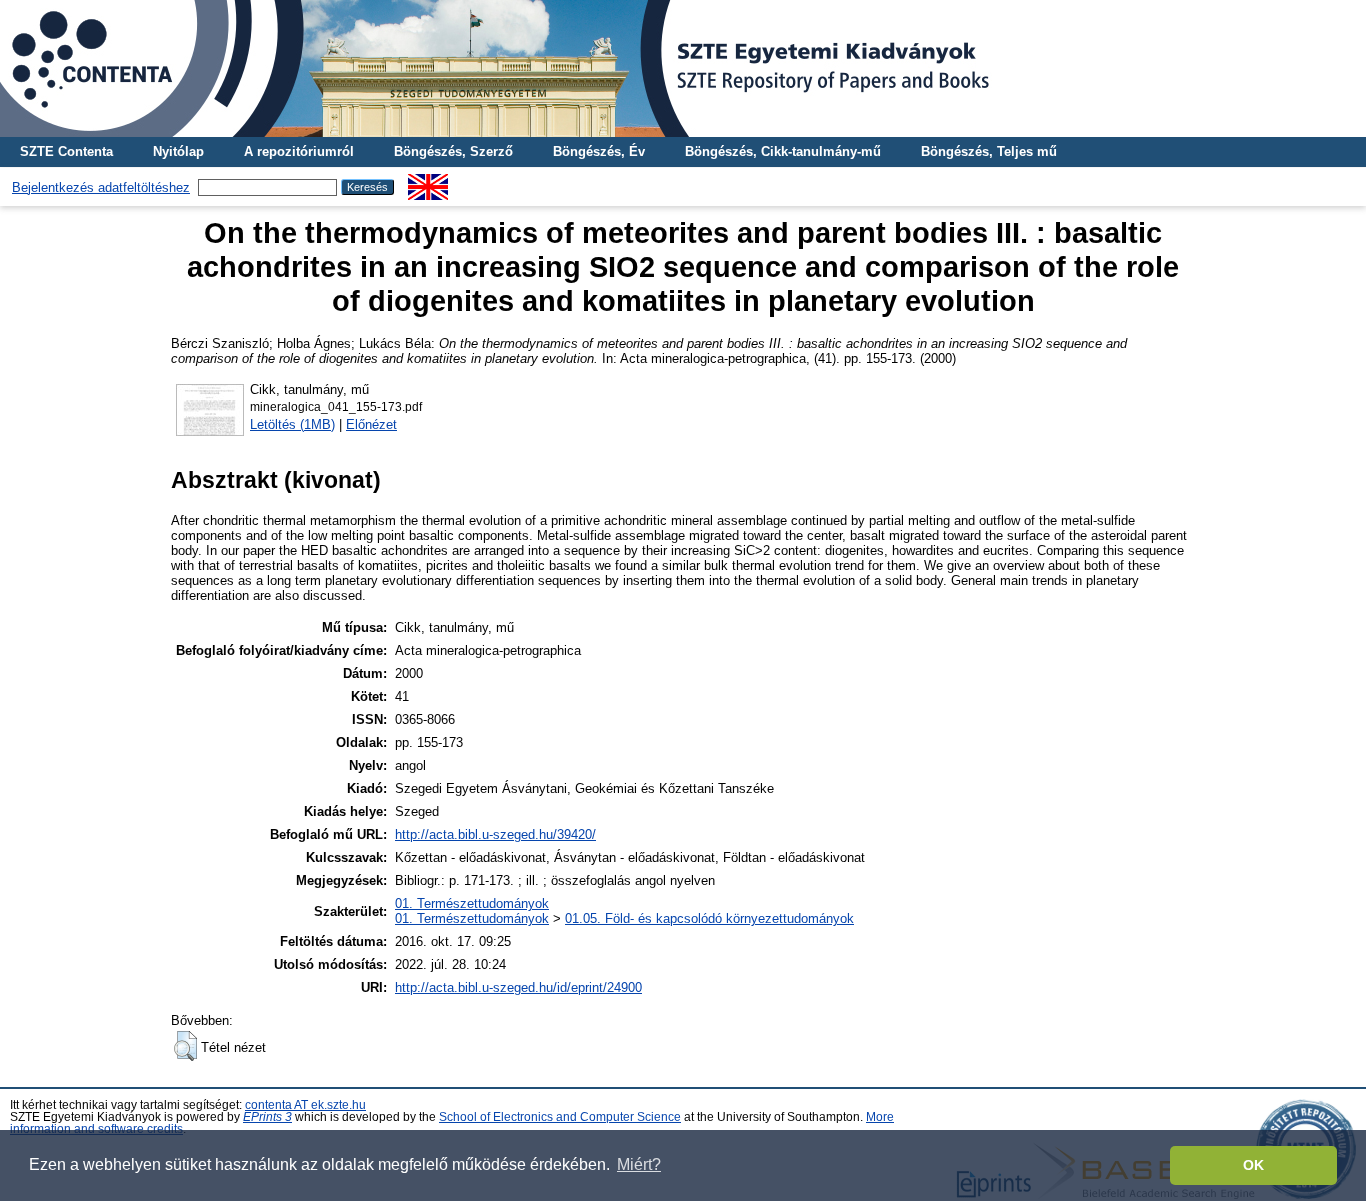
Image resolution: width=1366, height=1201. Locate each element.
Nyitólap (178, 151)
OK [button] (1253, 1165)
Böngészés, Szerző (453, 151)
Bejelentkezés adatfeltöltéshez (101, 187)
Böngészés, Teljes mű (989, 151)
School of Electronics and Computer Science (560, 1117)
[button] (185, 1046)
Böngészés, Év (599, 151)
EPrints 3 (267, 1117)
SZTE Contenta (66, 151)
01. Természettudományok (472, 903)
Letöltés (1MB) (292, 424)
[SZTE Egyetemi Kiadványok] (683, 68)
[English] (428, 181)
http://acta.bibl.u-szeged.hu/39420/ (495, 834)
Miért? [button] (639, 1164)
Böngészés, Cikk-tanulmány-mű (783, 151)
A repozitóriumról (299, 151)
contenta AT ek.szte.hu (305, 1105)
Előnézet (371, 424)
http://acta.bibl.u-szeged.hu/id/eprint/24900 (518, 987)
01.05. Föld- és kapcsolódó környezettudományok (709, 918)
